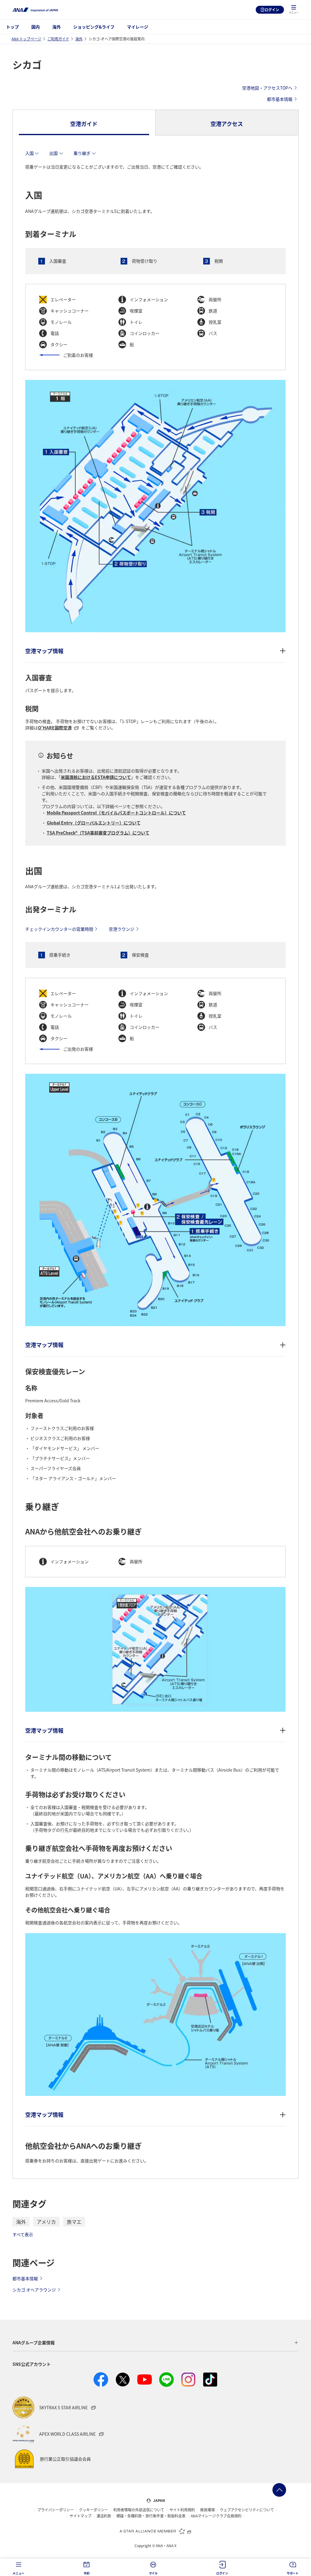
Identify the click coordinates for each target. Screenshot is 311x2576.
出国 (53, 153)
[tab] (84, 123)
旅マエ (74, 2222)
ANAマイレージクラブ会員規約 (216, 2516)
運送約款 (104, 2516)
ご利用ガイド (58, 39)
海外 (56, 27)
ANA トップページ (26, 39)
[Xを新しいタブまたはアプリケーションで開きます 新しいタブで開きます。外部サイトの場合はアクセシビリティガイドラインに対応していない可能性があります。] (123, 2380)
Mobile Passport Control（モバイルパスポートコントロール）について (116, 813)
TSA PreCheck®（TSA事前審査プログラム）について (98, 833)
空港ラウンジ (121, 929)
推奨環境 (207, 2510)
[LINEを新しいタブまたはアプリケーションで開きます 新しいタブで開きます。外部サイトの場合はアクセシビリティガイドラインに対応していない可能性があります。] (166, 2380)
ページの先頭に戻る (279, 2490)
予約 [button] (87, 2573)
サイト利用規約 (182, 2510)
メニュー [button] (18, 2573)
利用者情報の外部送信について (139, 2510)
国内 (36, 27)
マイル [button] (153, 2573)
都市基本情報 (280, 99)
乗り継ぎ (82, 153)
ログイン (272, 10)
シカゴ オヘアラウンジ (34, 2290)
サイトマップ (80, 2516)
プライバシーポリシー (56, 2510)
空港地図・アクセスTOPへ (267, 88)
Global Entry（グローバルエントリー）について (94, 823)
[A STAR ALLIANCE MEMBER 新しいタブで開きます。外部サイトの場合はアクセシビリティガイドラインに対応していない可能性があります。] (155, 2531)
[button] (294, 10)
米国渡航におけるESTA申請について (96, 777)
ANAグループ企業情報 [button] (34, 2342)
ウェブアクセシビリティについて (247, 2510)
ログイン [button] (222, 2573)
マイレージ (138, 27)
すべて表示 (23, 2234)
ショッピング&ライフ (94, 27)
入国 (29, 153)
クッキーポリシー (94, 2510)
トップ (12, 27)
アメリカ (46, 2222)
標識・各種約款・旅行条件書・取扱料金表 (151, 2516)
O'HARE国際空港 (55, 728)
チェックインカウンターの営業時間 (59, 929)
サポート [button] (293, 2573)
